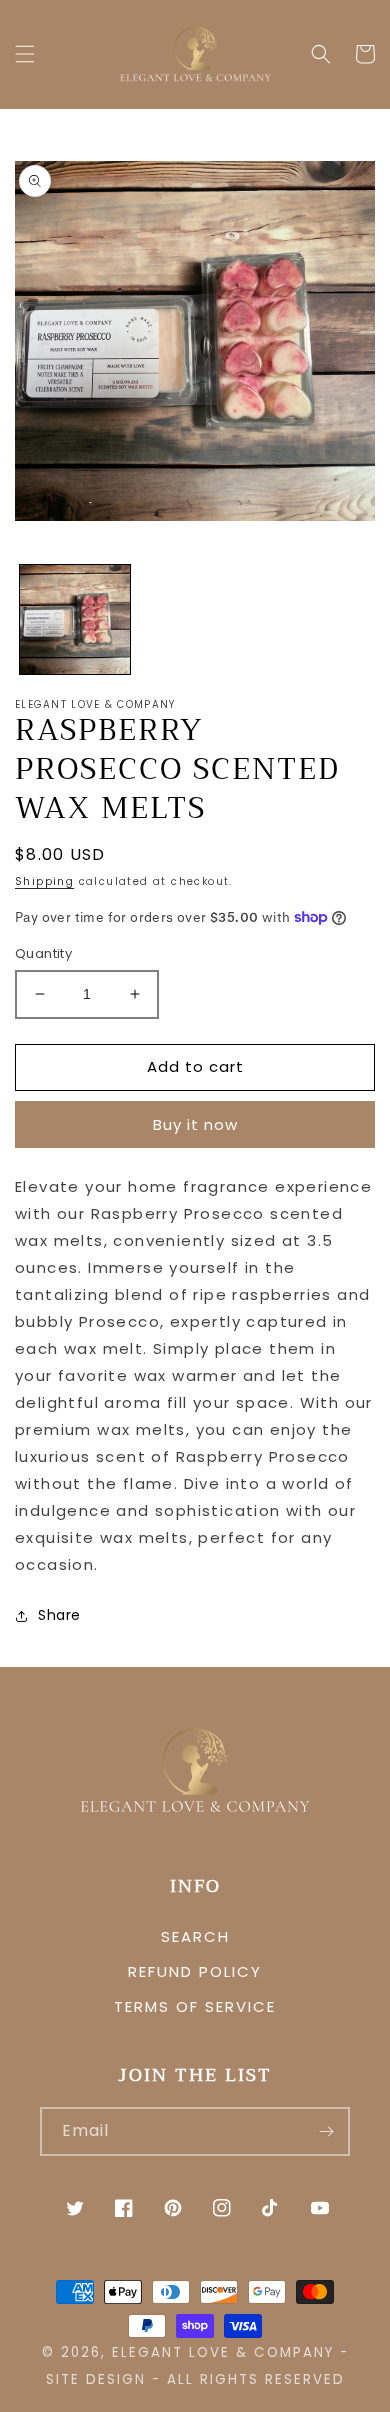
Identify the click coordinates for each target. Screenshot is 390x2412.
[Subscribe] (326, 2131)
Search (195, 1936)
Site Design (96, 2379)
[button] (25, 54)
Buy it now (195, 1124)
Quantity (43, 953)
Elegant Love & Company (223, 2352)
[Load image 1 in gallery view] (75, 620)
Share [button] (59, 1615)
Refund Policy (195, 1971)
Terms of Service (195, 2006)
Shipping (44, 881)
